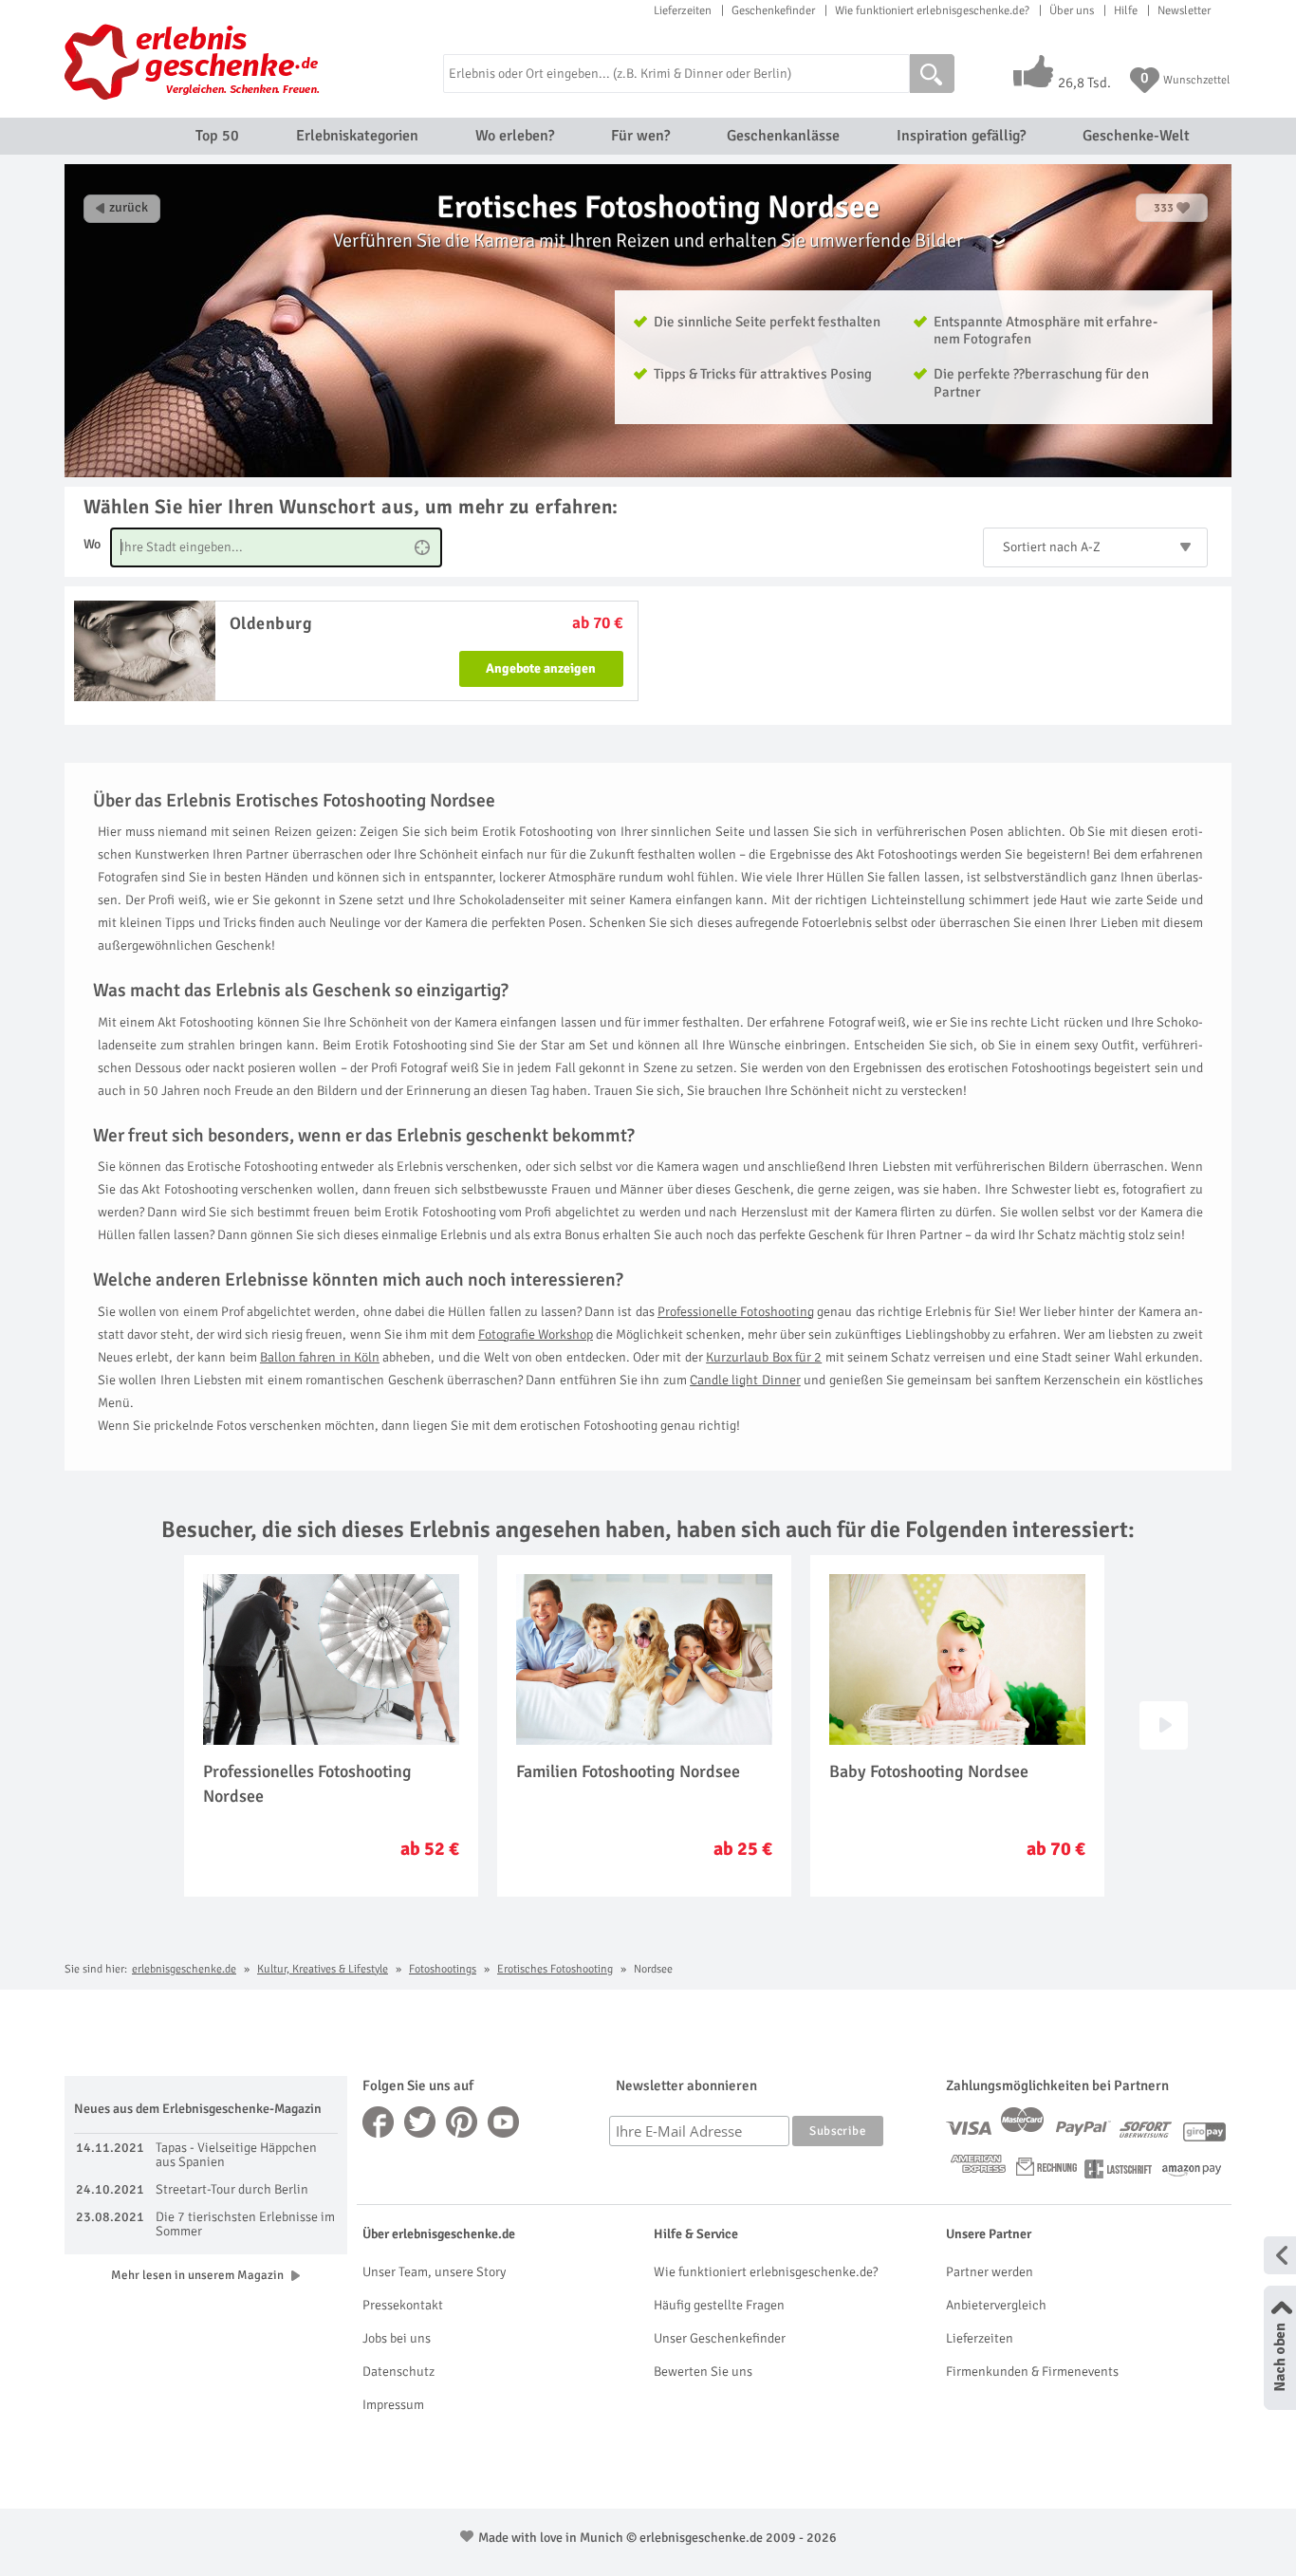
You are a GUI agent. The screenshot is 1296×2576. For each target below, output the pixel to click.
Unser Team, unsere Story (434, 2272)
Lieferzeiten (683, 10)
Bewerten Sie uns (703, 2372)
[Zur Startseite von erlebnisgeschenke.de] (195, 62)
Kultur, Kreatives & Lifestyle (323, 1969)
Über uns (1072, 10)
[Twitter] (420, 2122)
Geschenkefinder (773, 10)
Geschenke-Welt (1136, 136)
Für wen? (640, 136)
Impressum (393, 2405)
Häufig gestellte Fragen (719, 2305)
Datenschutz (398, 2372)
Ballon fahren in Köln (320, 1357)
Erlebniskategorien (357, 136)
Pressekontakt (403, 2305)
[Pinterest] (462, 2122)
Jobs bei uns (397, 2338)
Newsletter (1184, 10)
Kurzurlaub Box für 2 (764, 1357)
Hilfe (1126, 10)
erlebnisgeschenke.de (184, 1969)
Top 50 (217, 136)
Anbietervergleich (996, 2305)
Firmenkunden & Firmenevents (1032, 2372)
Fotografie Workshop (536, 1334)
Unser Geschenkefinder (720, 2338)
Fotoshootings (443, 1969)
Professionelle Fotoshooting (736, 1312)
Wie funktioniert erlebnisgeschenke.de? (932, 10)
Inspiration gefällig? (961, 136)
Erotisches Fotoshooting (555, 1969)
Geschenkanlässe (783, 136)
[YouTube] (504, 2122)
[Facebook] (379, 2122)
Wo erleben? (515, 136)
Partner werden (990, 2272)
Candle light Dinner (745, 1380)
